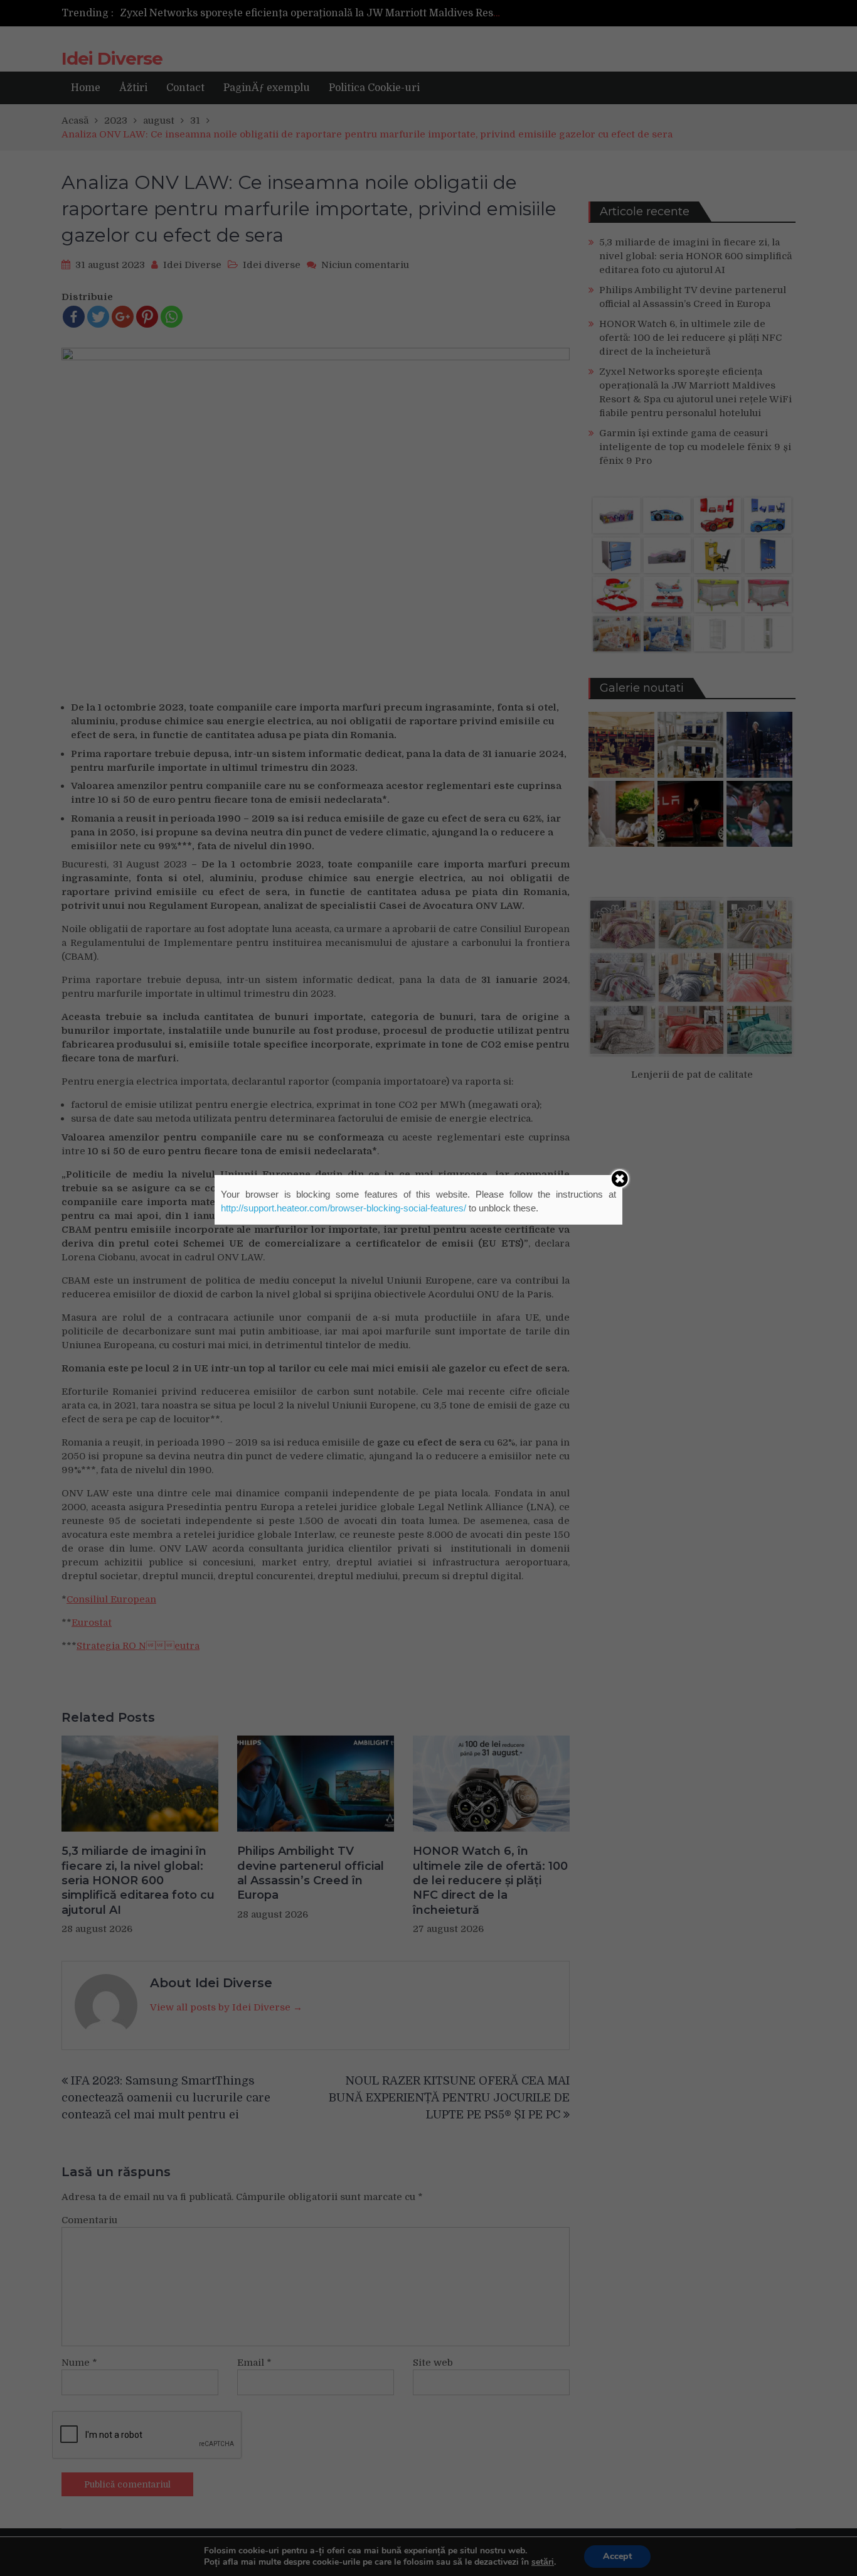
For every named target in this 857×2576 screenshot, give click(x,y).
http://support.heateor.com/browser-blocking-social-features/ (343, 1208)
